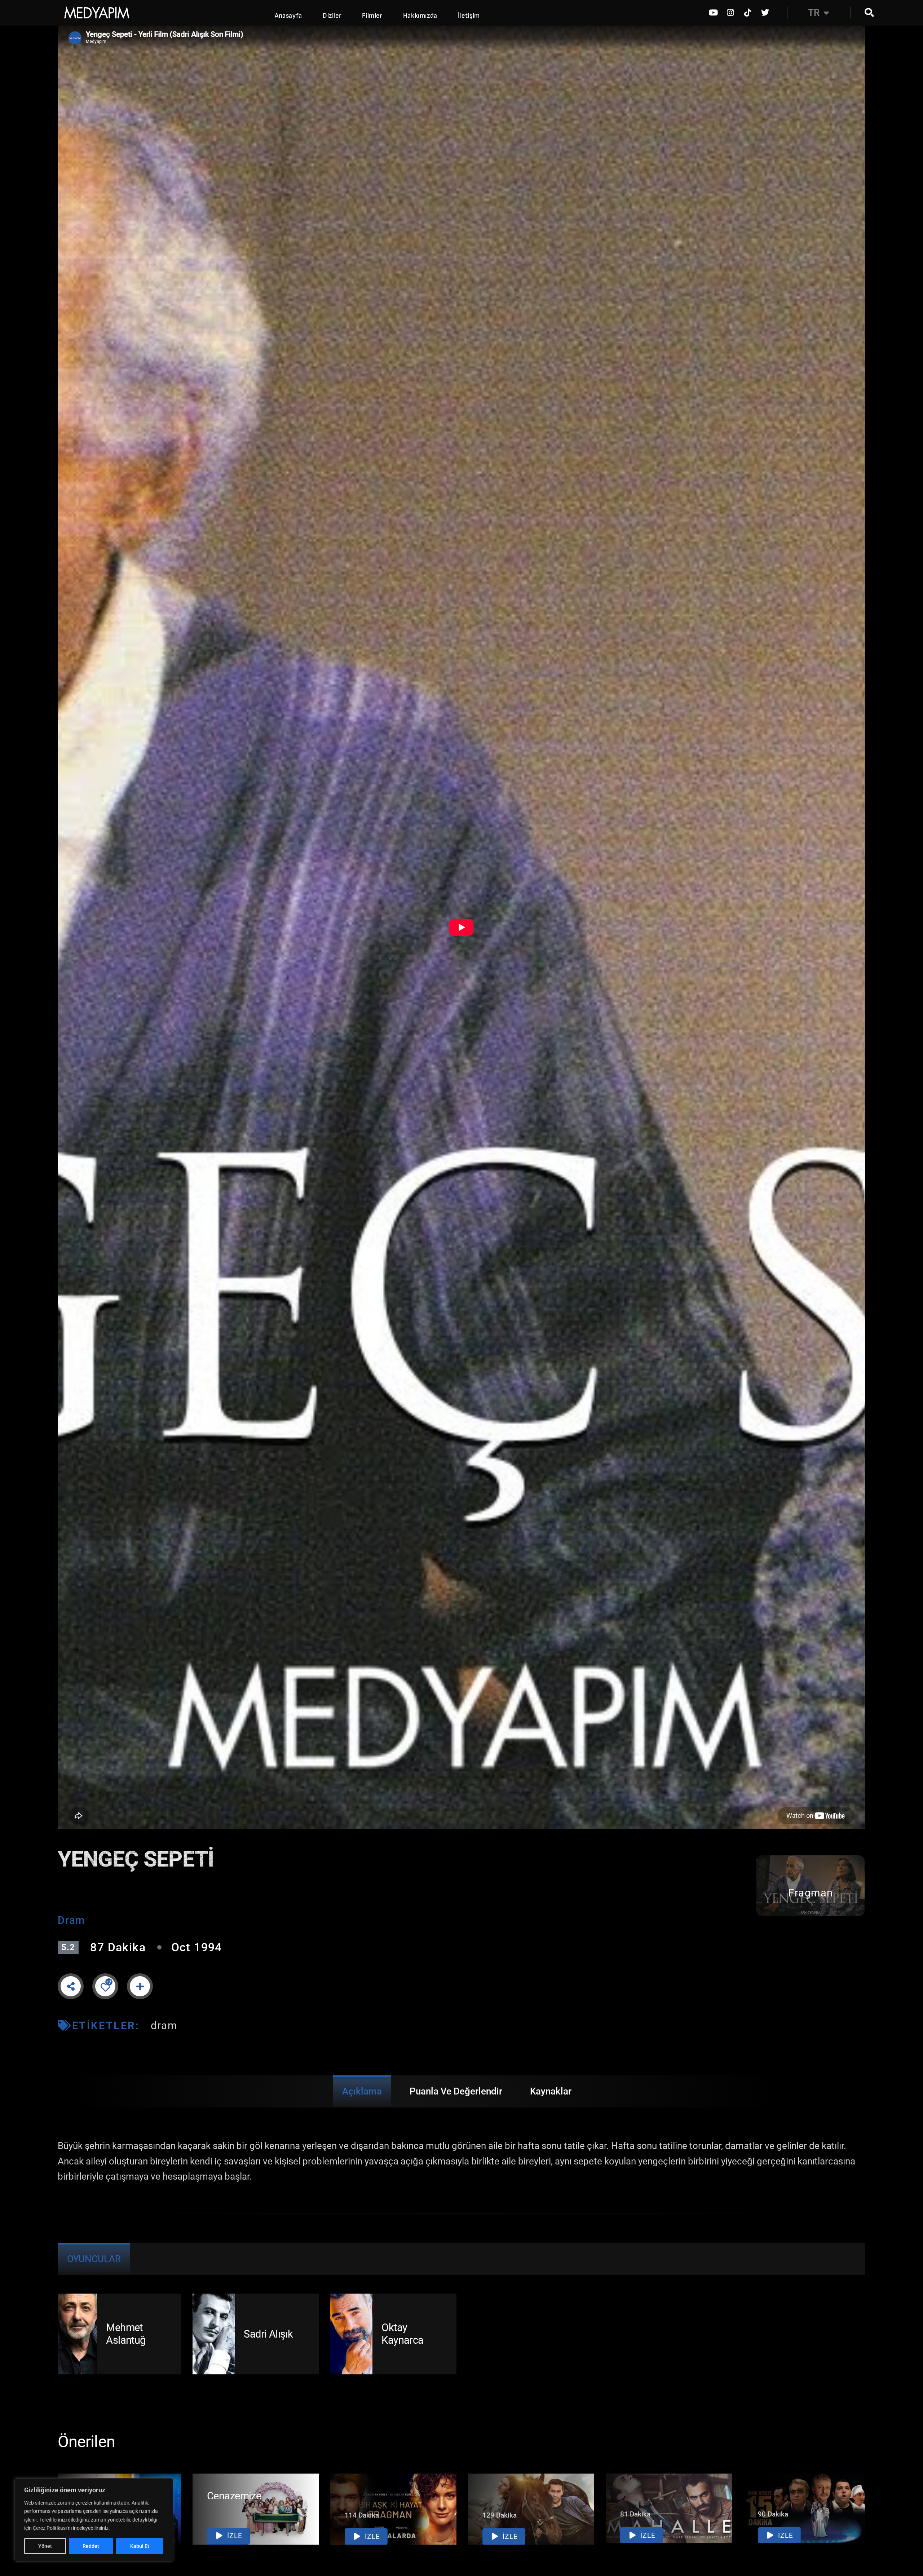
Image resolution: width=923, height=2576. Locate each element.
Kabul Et (140, 2546)
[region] (94, 2520)
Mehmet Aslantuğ (126, 2334)
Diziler (332, 16)
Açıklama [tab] (362, 2091)
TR (814, 13)
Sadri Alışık (268, 2334)
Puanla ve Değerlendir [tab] (456, 2091)
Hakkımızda (420, 16)
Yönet (45, 2546)
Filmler (372, 16)
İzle (234, 2536)
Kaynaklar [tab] (551, 2091)
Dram (71, 1920)
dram (164, 2026)
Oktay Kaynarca (402, 2334)
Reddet (91, 2546)
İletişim (469, 16)
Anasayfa (288, 16)
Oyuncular (94, 2259)
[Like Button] (105, 1987)
